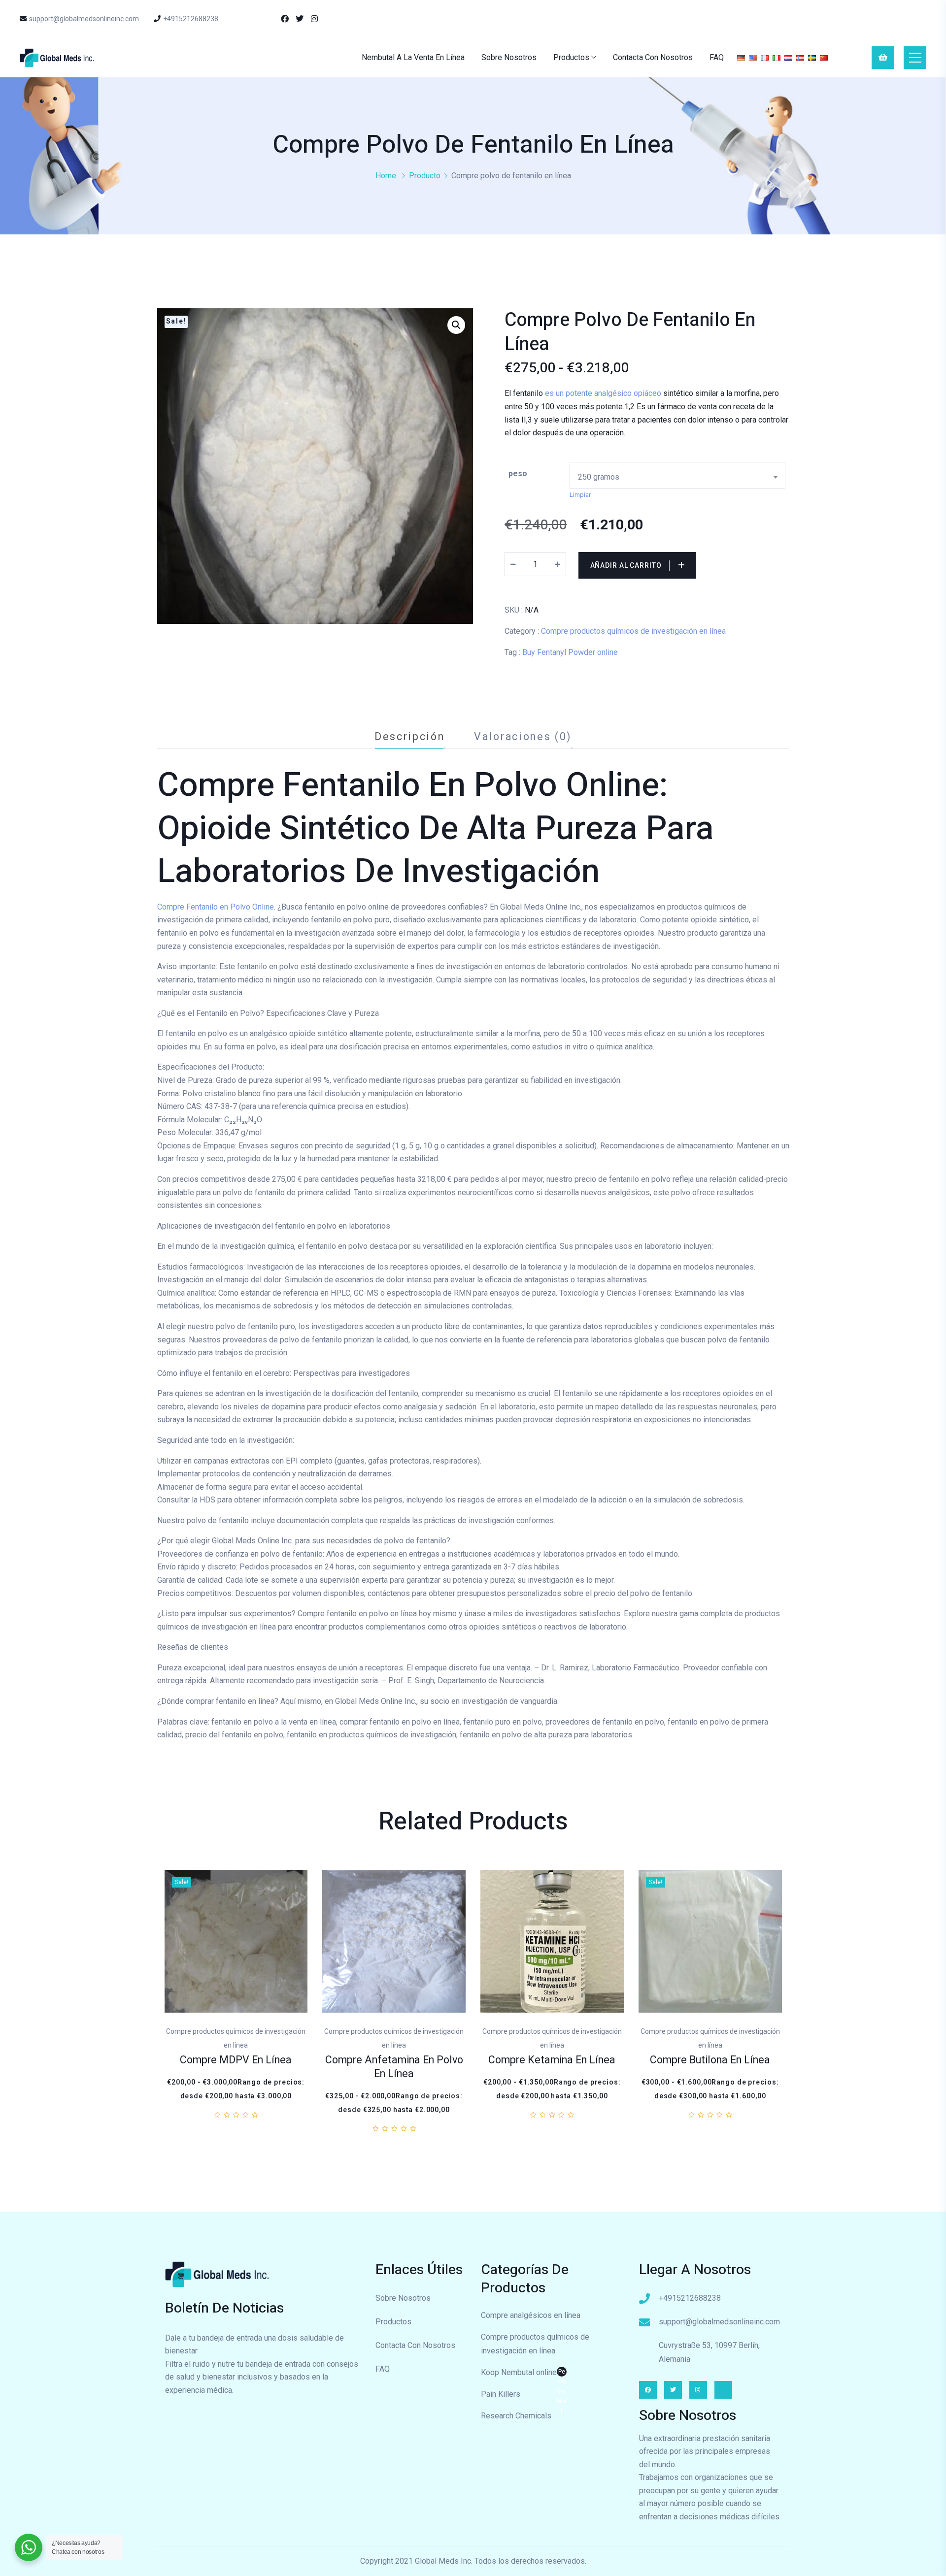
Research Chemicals (516, 2416)
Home (386, 176)
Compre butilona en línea (710, 2060)
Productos (571, 57)
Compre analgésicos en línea (531, 2315)
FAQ (717, 57)
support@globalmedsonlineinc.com (84, 19)
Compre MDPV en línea (236, 2060)
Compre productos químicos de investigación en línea (633, 631)
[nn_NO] (800, 57)
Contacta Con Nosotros (653, 57)
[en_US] (753, 57)
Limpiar (580, 495)
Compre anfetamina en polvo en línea (394, 2067)
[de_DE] (741, 57)
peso (518, 473)
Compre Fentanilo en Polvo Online (216, 907)
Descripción (409, 736)
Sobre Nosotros (509, 57)
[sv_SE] (812, 57)
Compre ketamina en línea (552, 2060)
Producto (425, 176)
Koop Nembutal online (524, 2374)
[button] (456, 325)
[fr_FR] (765, 57)
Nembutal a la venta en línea (413, 57)
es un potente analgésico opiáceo (604, 393)
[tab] (409, 736)
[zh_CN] (824, 57)
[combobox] (677, 475)
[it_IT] (777, 57)
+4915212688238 (191, 19)
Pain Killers (501, 2394)
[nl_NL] (788, 57)
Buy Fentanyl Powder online (570, 652)
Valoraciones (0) (523, 736)
